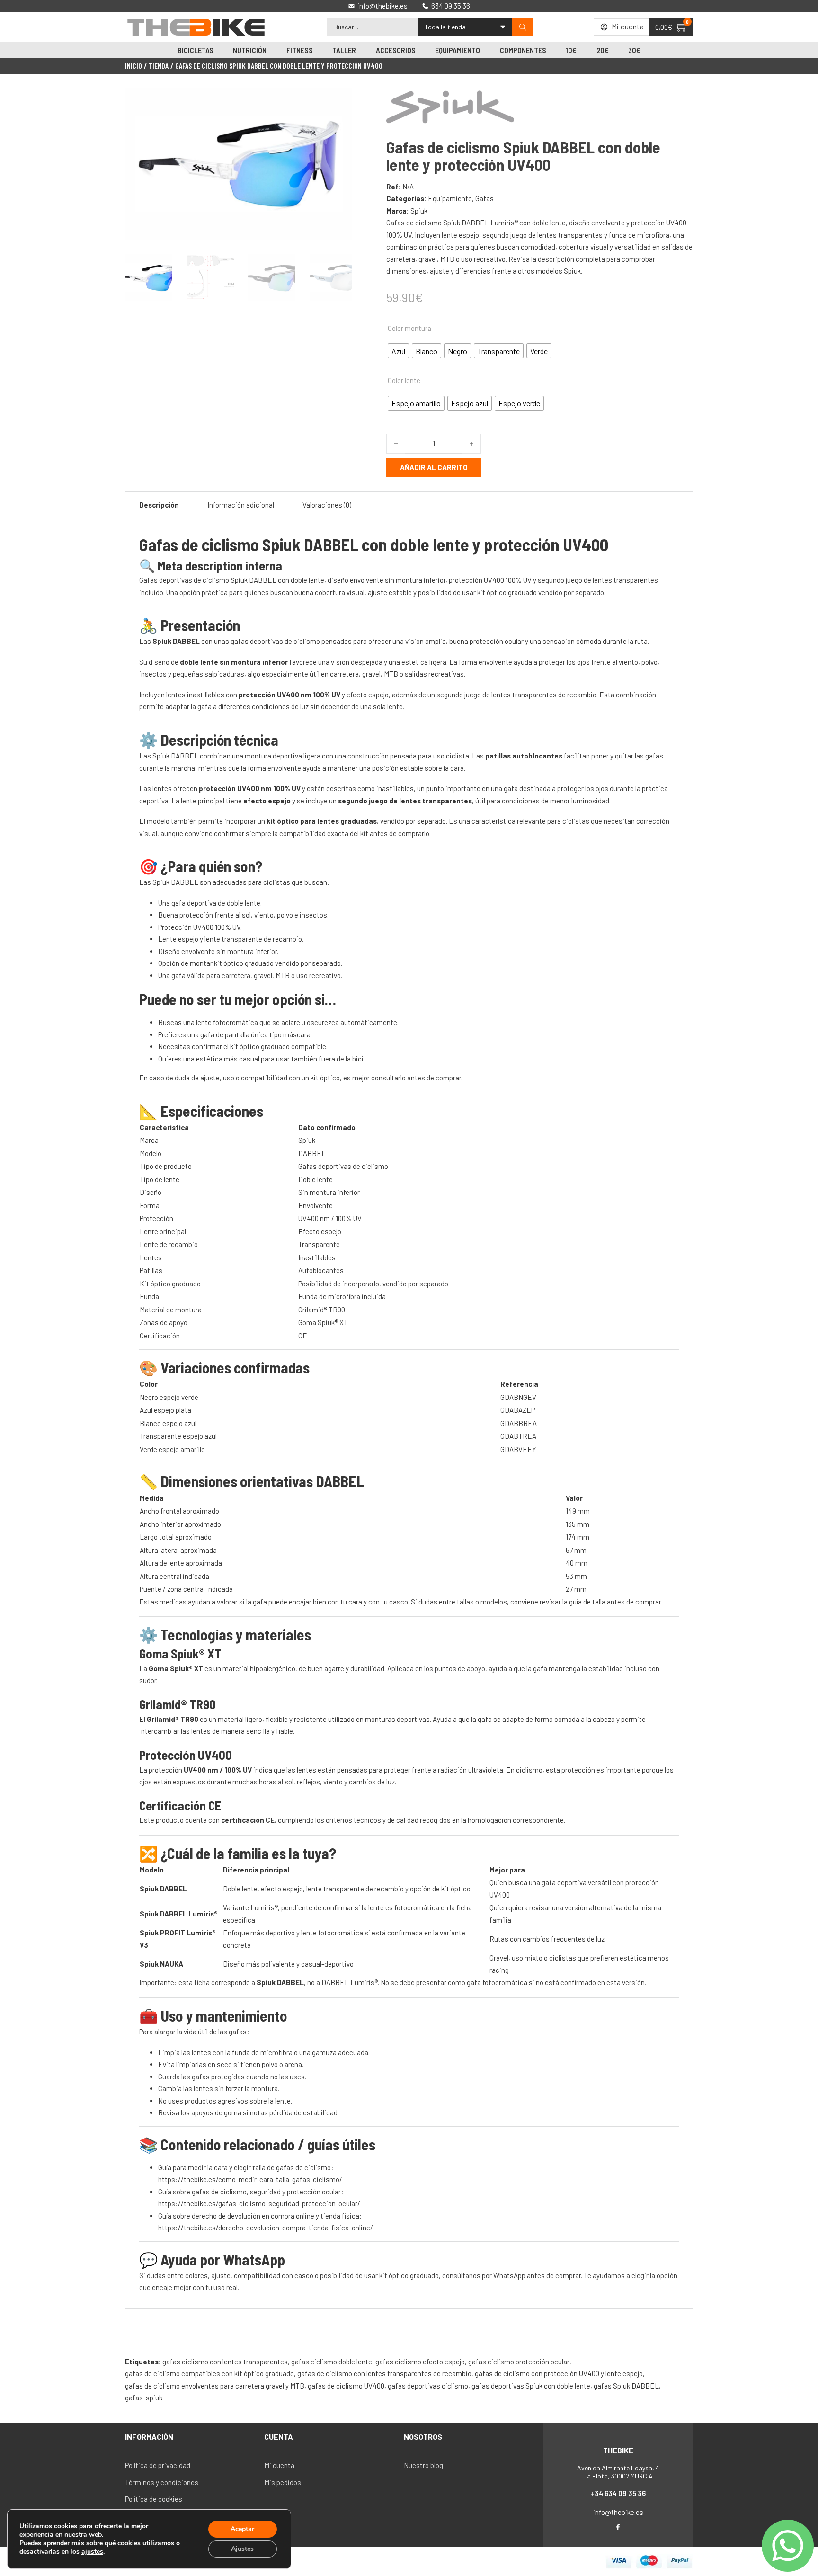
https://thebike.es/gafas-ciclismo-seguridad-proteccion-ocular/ (259, 2203)
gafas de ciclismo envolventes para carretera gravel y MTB (215, 2386)
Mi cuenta (279, 2465)
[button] (339, 101)
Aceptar (242, 2529)
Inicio (133, 66)
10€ (571, 50)
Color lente (404, 380)
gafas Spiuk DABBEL (626, 2386)
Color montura (409, 328)
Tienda (159, 66)
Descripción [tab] (159, 505)
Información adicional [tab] (241, 505)
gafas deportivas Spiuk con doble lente (531, 2386)
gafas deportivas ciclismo (428, 2386)
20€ (603, 50)
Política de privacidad (158, 2465)
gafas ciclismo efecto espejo (420, 2362)
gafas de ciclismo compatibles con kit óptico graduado (209, 2373)
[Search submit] (523, 27)
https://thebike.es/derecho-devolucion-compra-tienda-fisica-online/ (266, 2228)
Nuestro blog (423, 2465)
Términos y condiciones (162, 2482)
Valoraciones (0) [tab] (327, 505)
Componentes (523, 50)
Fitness (300, 50)
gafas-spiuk (144, 2398)
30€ (634, 50)
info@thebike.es (618, 2512)
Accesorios (396, 50)
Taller (344, 50)
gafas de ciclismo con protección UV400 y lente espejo (559, 2373)
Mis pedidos (283, 2482)
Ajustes (242, 2549)
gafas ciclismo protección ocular (519, 2362)
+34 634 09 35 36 (618, 2493)
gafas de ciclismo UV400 (346, 2386)
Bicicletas (196, 50)
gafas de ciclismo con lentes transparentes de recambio (384, 2373)
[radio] (398, 351)
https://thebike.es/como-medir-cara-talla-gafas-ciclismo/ (250, 2179)
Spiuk (419, 211)
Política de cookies (154, 2499)
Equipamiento (458, 50)
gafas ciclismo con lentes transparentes (225, 2362)
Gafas (485, 198)
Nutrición (250, 50)
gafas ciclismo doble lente (332, 2362)
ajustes (92, 2552)
